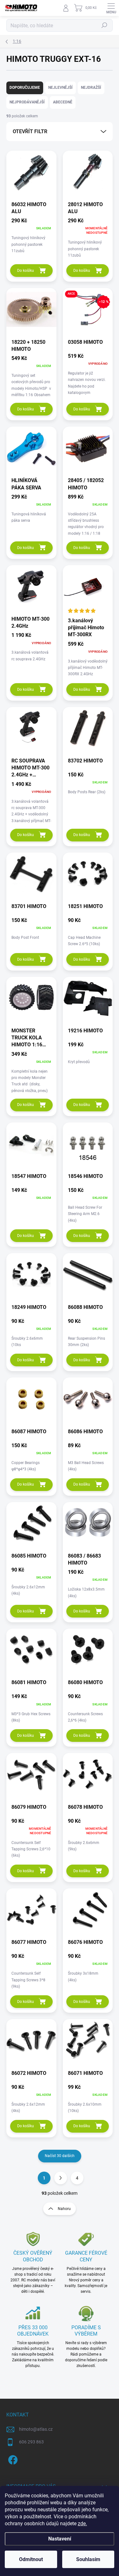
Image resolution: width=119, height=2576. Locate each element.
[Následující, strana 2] (61, 2178)
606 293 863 (31, 2442)
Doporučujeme (25, 88)
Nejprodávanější (27, 102)
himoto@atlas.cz (36, 2429)
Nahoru (64, 2209)
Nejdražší (91, 88)
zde (82, 2524)
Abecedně (63, 102)
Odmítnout (31, 2559)
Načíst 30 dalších (60, 2156)
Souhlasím (88, 2559)
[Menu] (111, 8)
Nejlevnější (60, 88)
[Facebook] (12, 2459)
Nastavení (60, 2539)
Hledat (104, 25)
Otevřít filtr (30, 131)
